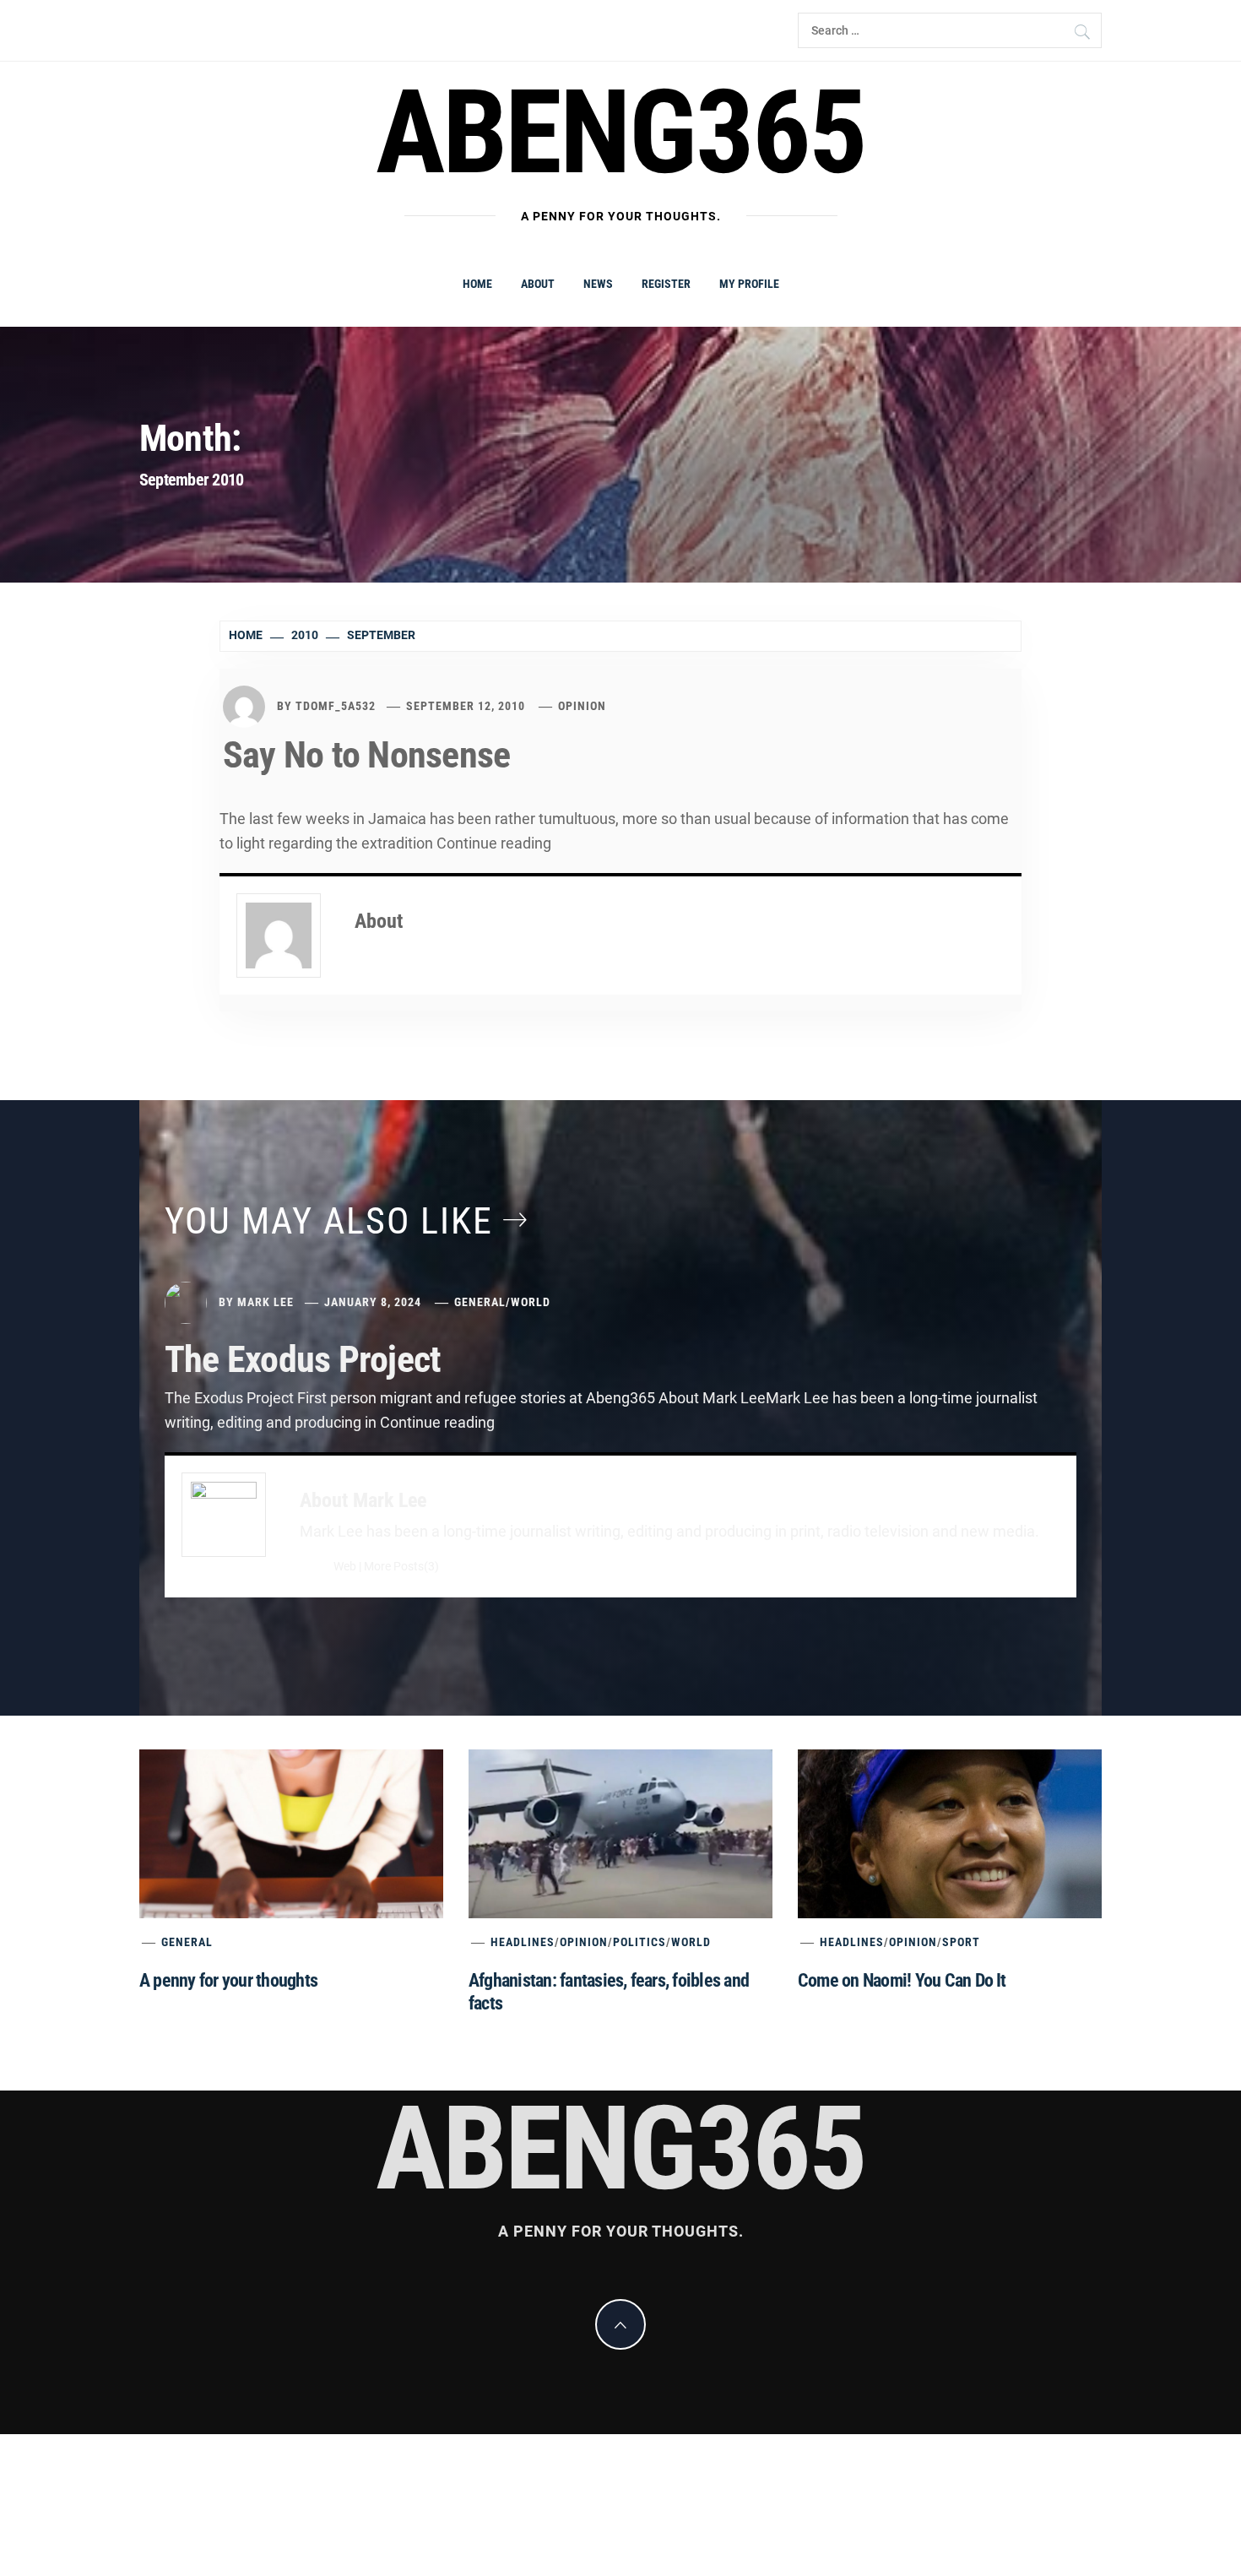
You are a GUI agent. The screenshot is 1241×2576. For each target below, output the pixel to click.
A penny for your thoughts (228, 1980)
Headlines (523, 1942)
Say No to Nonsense (366, 755)
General (480, 1302)
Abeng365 (621, 133)
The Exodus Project (303, 1359)
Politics (639, 1942)
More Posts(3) (401, 1567)
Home (477, 284)
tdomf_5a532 (336, 706)
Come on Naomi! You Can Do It (902, 1980)
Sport (961, 1942)
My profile (749, 284)
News (598, 284)
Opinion (582, 706)
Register (666, 284)
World (531, 1302)
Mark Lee (266, 1302)
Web (345, 1567)
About (538, 284)
